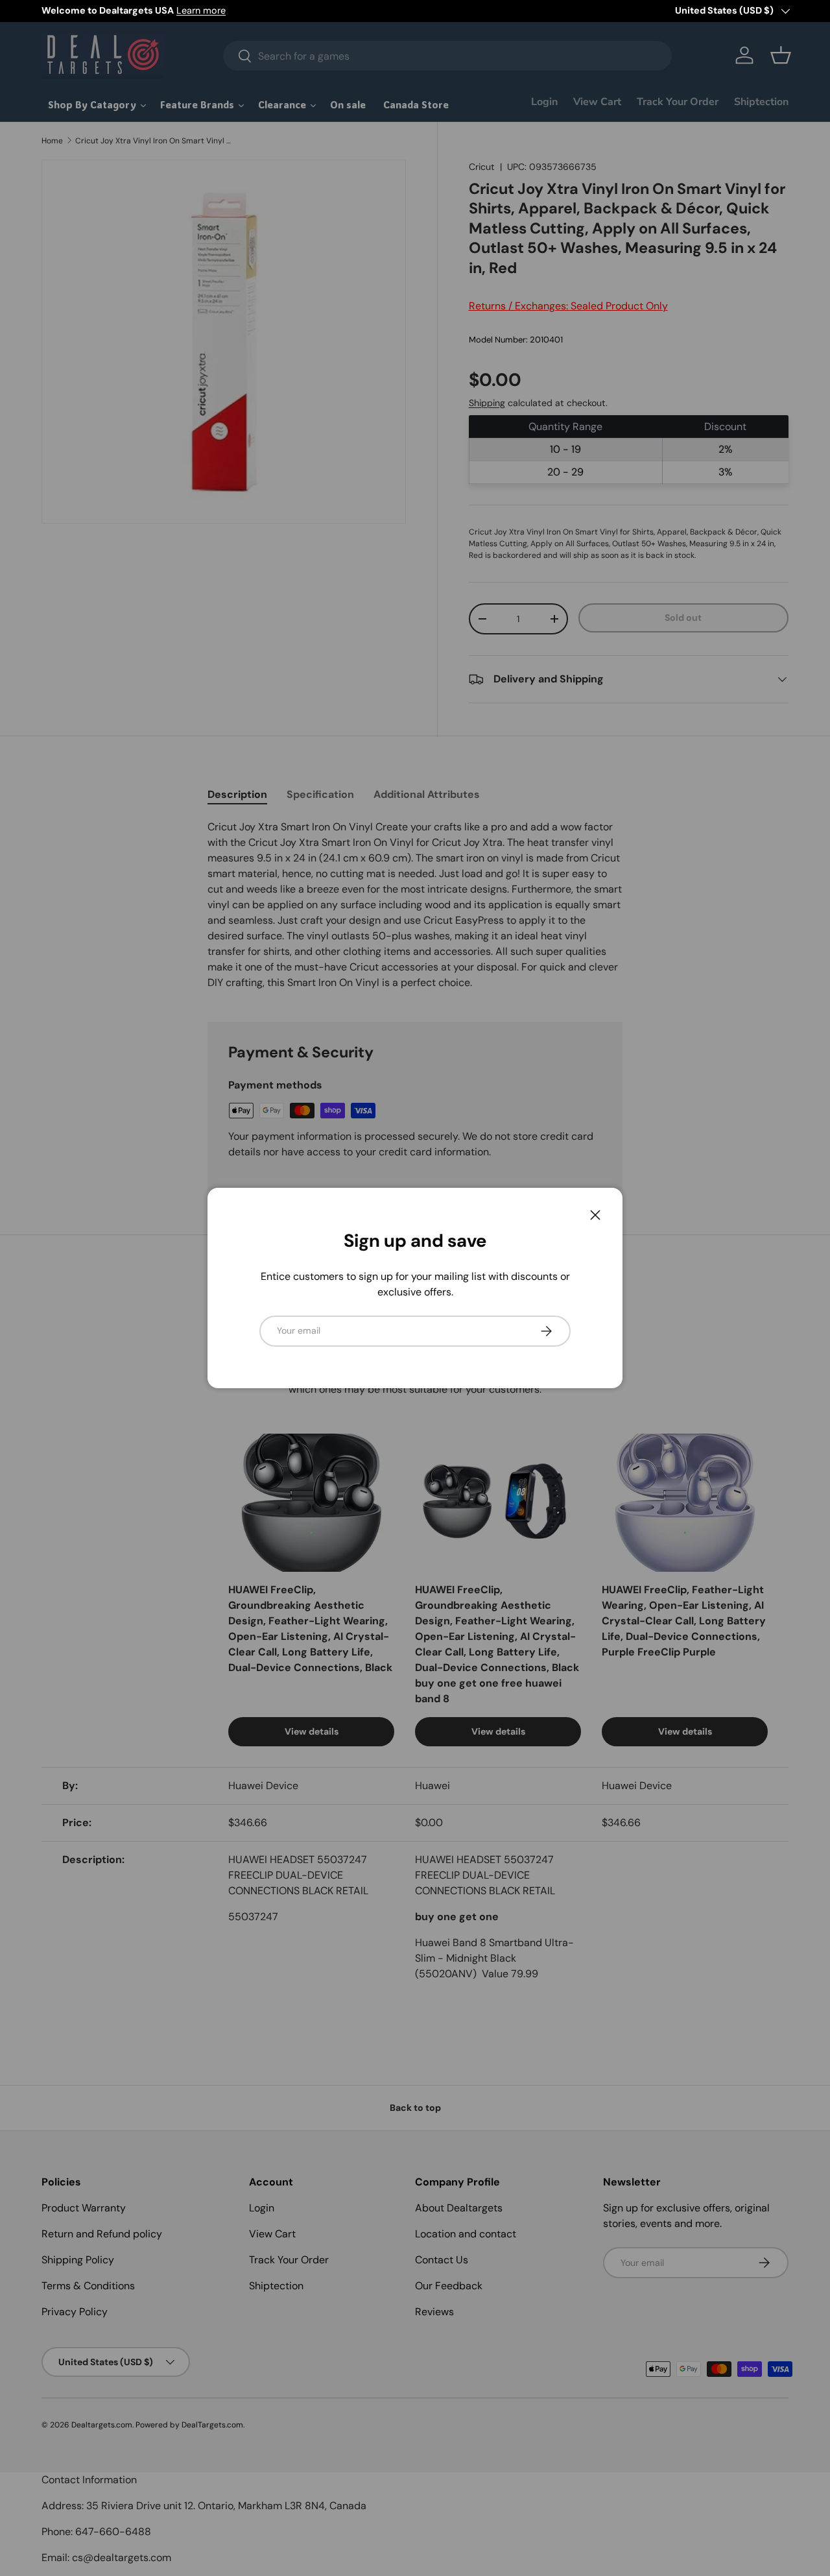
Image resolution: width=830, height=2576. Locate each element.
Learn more (201, 10)
